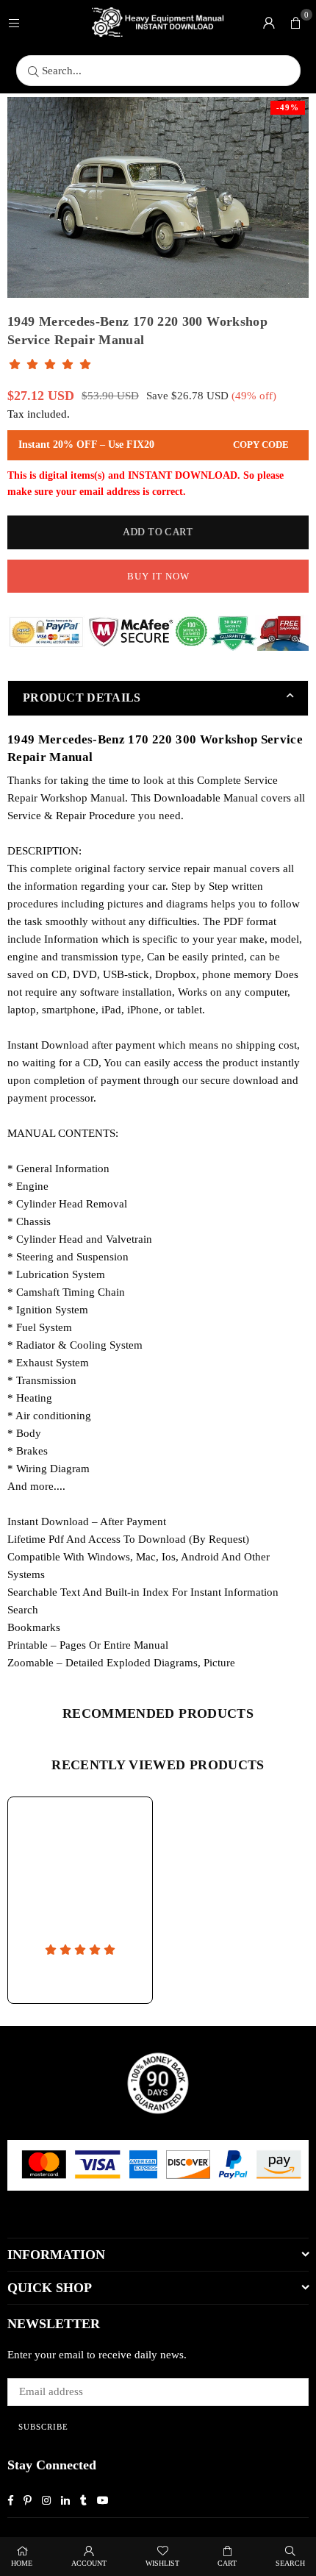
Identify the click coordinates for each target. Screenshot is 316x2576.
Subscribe (43, 2427)
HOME (22, 2563)
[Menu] (14, 22)
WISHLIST (162, 2563)
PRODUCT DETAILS (82, 697)
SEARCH (290, 2563)
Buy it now (158, 576)
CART (227, 2563)
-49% (288, 107)
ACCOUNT (89, 2563)
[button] (295, 22)
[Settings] (269, 22)
